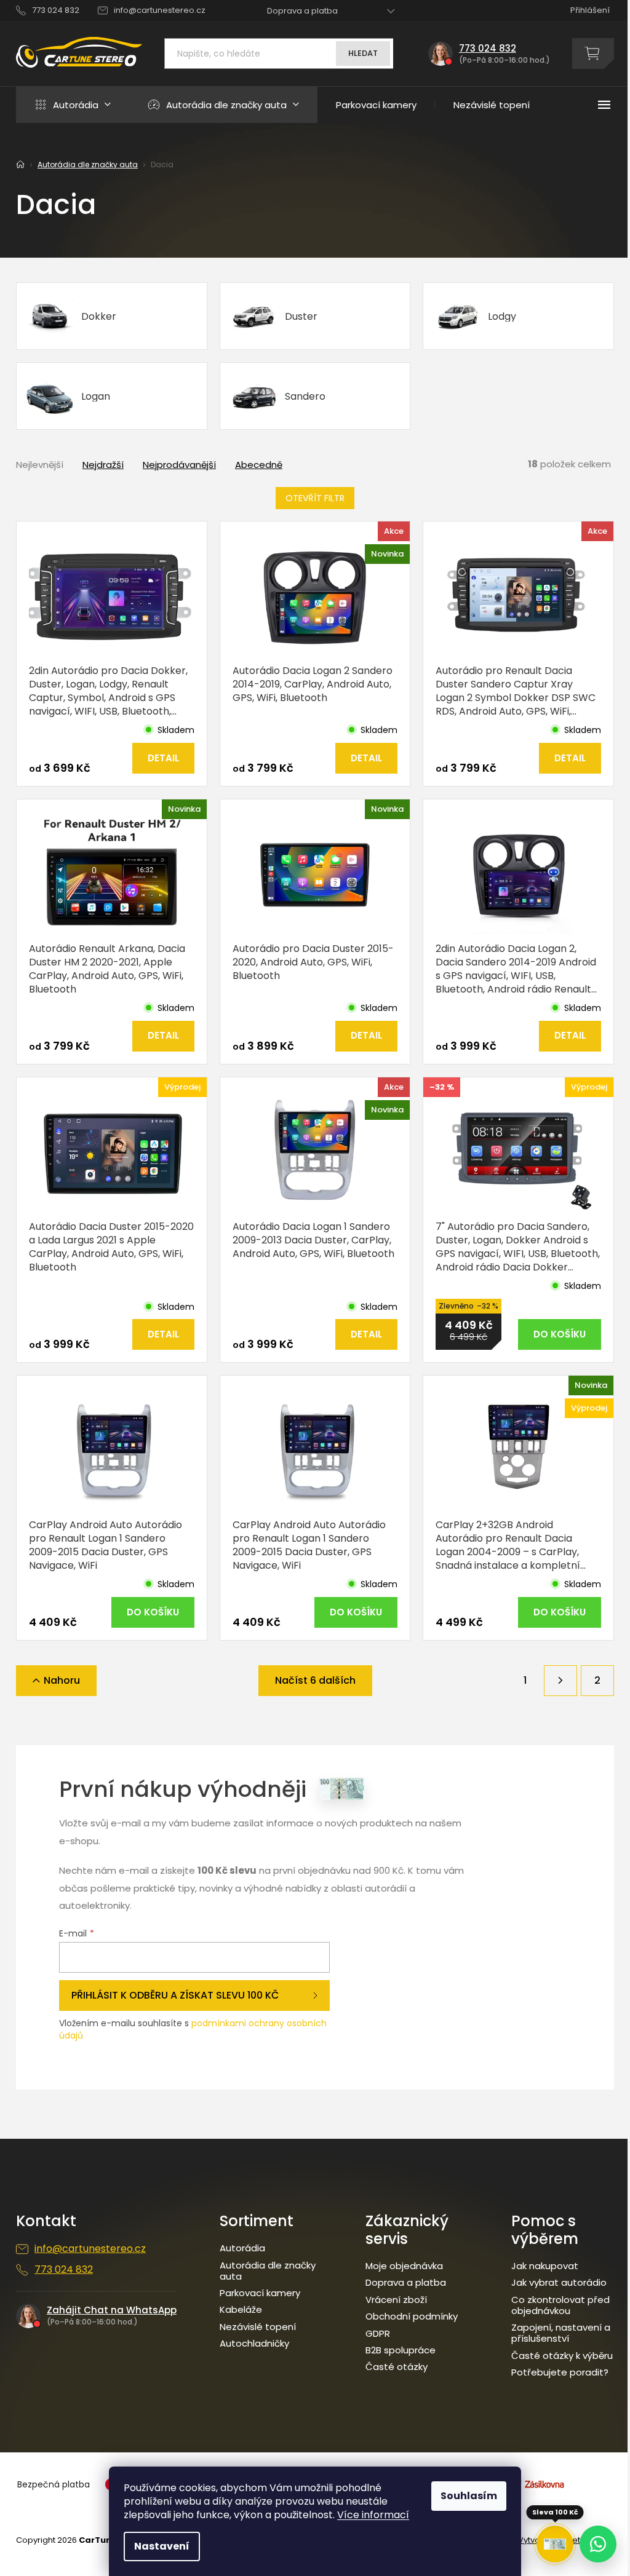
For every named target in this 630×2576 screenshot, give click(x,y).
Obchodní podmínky (412, 2316)
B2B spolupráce (401, 2350)
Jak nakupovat (545, 2266)
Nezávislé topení (258, 2327)
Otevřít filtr (315, 498)
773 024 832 (64, 2270)
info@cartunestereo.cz (90, 2249)
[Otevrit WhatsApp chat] (598, 2544)
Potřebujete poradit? (560, 2372)
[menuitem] (73, 105)
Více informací (373, 2515)
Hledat (363, 53)
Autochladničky (254, 2344)
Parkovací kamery (260, 2293)
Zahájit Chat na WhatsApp (112, 2310)
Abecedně (259, 465)
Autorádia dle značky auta (268, 2271)
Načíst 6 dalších (315, 1680)
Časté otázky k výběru (562, 2356)
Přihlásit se (194, 1995)
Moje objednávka (404, 2266)
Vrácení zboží (396, 2300)
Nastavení (162, 2546)
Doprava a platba (302, 11)
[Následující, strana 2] (560, 1681)
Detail (163, 758)
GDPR (378, 2334)
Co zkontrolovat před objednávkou (560, 2305)
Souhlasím (469, 2496)
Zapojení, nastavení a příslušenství (561, 2333)
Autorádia (242, 2248)
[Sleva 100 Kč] (555, 2544)
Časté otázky (397, 2367)
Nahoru (62, 1680)
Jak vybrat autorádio (559, 2283)
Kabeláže (241, 2310)
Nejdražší (103, 465)
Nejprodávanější (179, 465)
